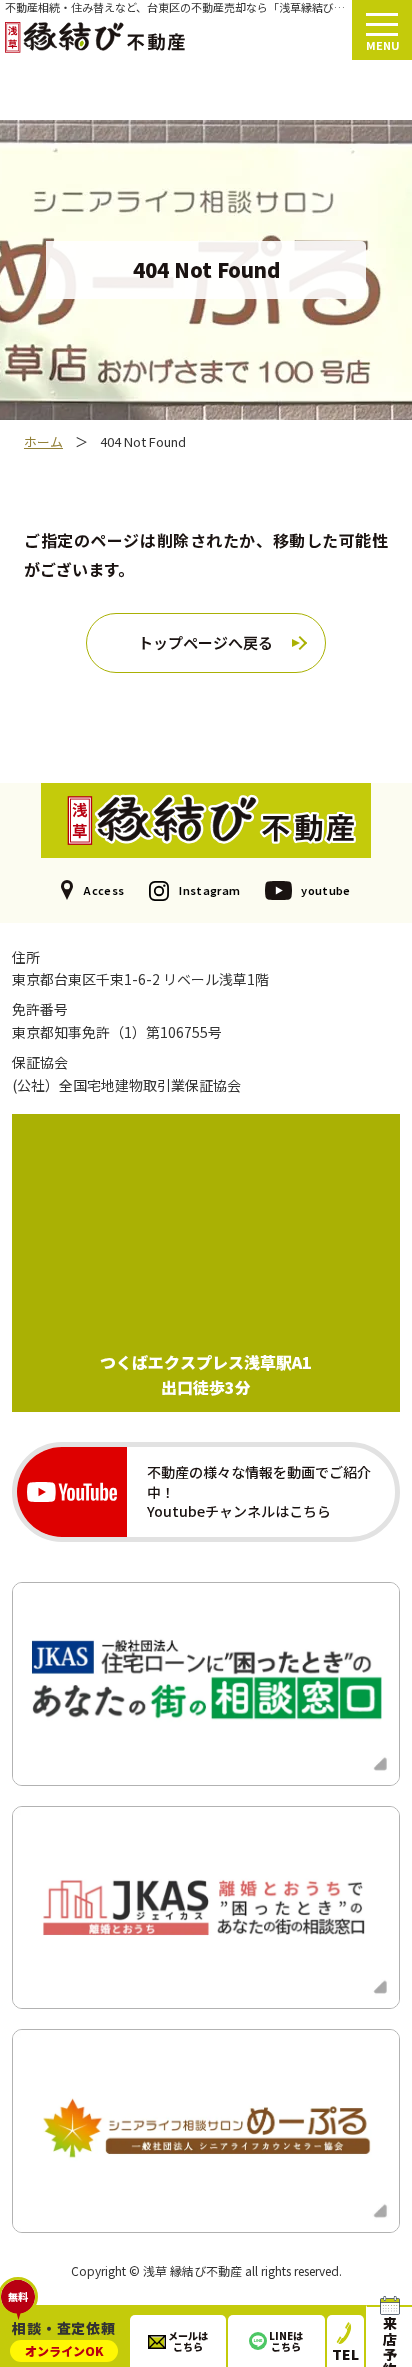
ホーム (43, 442)
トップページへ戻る (205, 642)
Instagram (209, 890)
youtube (325, 890)
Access (103, 890)
